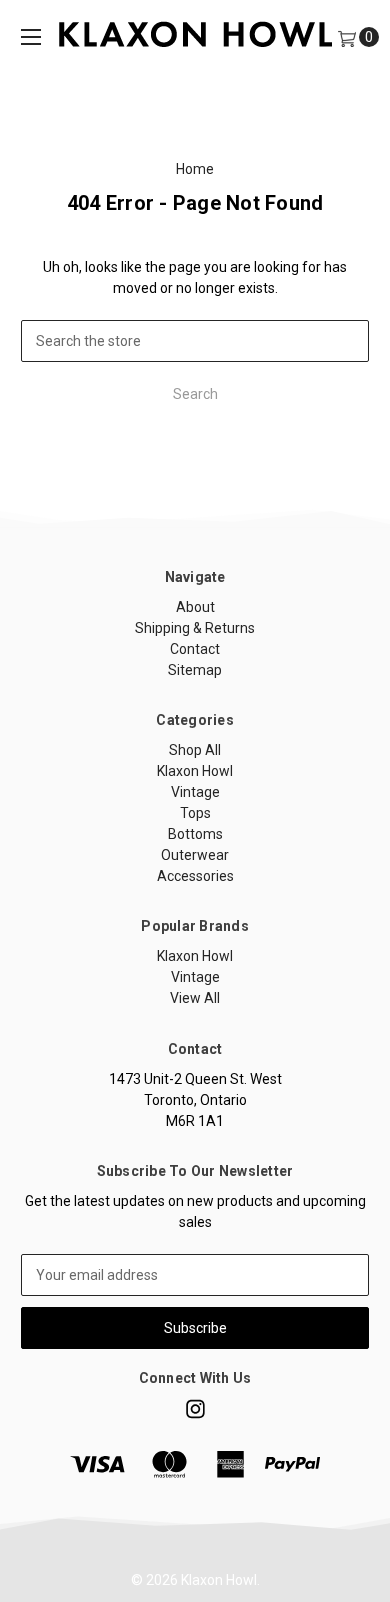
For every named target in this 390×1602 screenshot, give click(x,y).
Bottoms (195, 834)
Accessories (195, 876)
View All (195, 998)
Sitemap (195, 670)
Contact (195, 649)
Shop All (195, 750)
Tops (195, 813)
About (195, 607)
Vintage (195, 792)
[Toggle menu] (31, 37)
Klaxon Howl (195, 771)
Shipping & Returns (195, 628)
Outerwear (195, 855)
